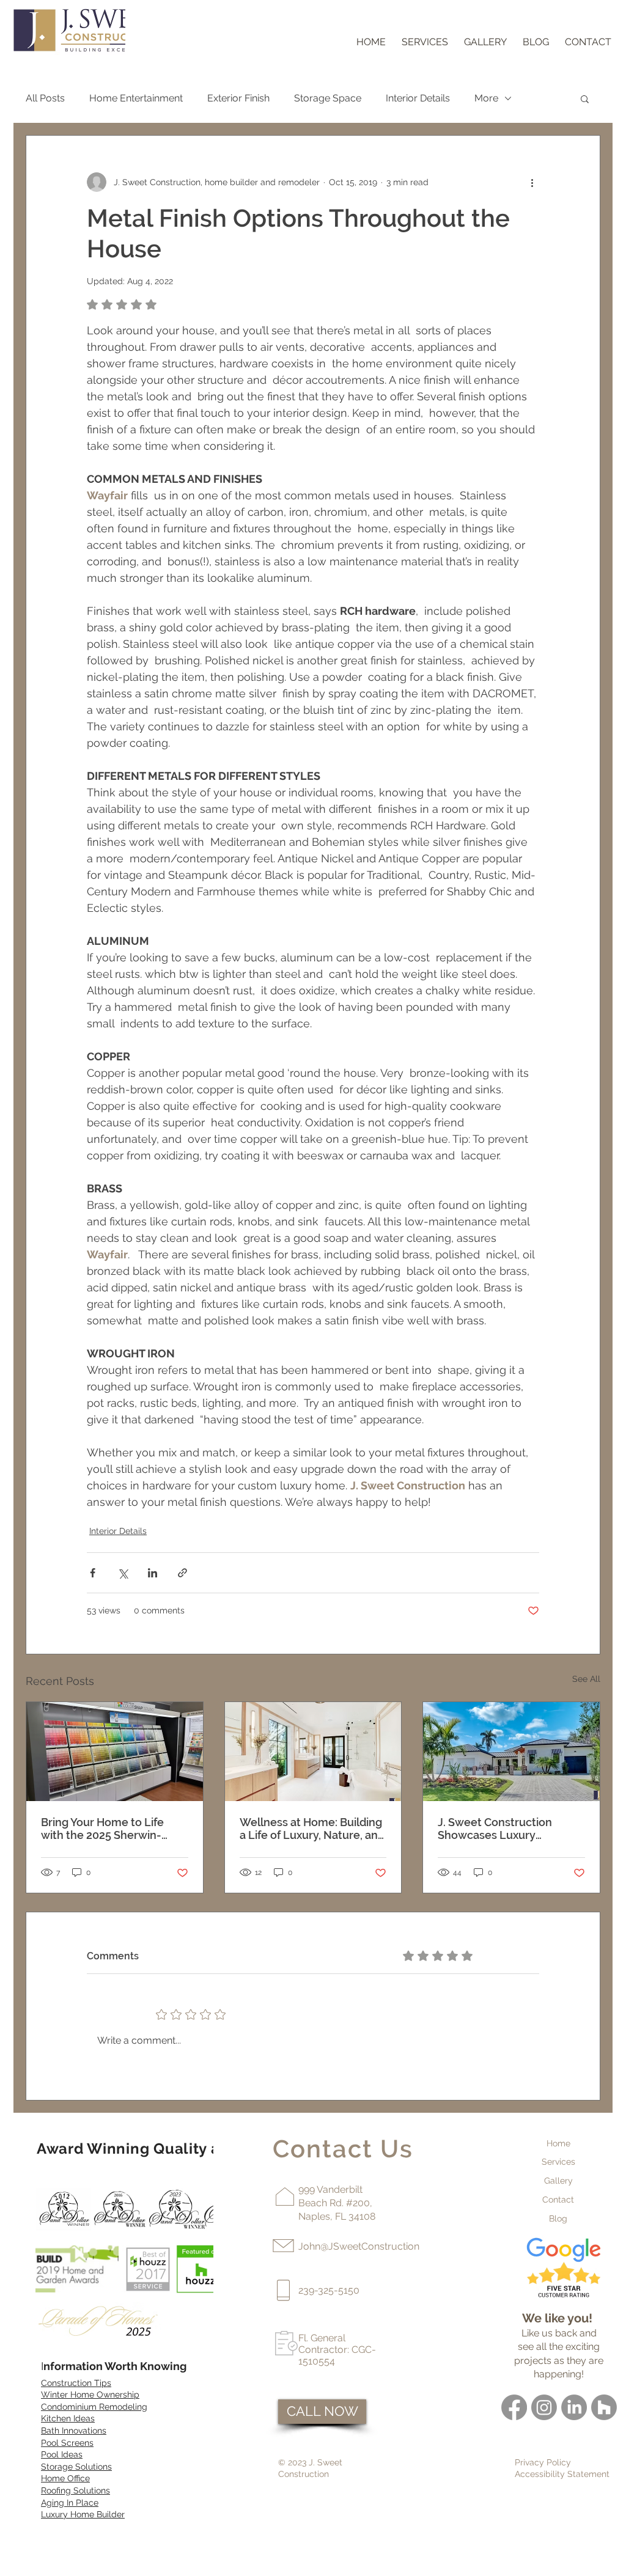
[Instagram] (544, 2407)
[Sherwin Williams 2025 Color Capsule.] (115, 1752)
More (486, 98)
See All (586, 1679)
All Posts (45, 98)
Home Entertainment (136, 98)
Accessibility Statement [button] (562, 2474)
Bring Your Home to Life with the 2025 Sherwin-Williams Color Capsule (102, 1829)
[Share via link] (182, 1573)
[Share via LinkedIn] (153, 1573)
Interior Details (418, 98)
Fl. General (322, 2338)
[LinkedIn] (574, 2407)
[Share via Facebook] (93, 1573)
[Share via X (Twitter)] (123, 1573)
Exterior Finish (238, 98)
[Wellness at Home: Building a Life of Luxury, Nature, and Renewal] (313, 1752)
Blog (558, 2218)
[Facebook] (514, 2407)
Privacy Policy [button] (543, 2462)
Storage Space (328, 98)
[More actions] (532, 182)
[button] (585, 98)
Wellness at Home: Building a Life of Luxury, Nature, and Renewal (312, 1829)
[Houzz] (604, 2407)
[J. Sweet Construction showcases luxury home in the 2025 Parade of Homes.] (511, 1752)
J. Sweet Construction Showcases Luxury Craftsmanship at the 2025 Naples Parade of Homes (506, 1829)
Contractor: (325, 2350)
